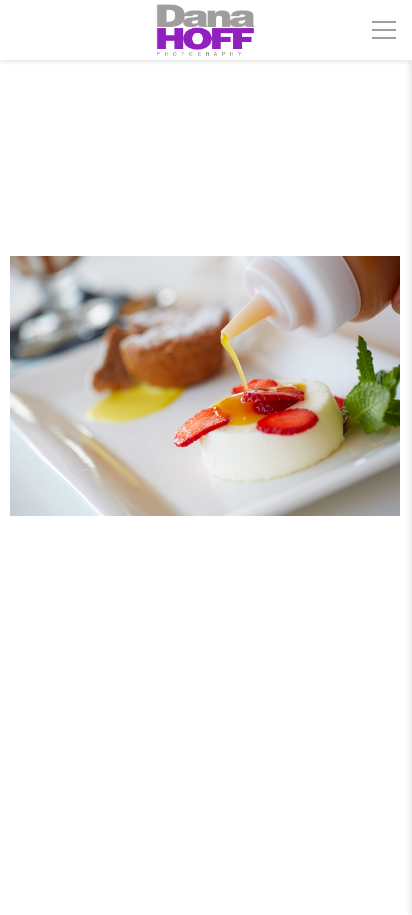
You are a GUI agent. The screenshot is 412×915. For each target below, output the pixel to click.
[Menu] (384, 30)
